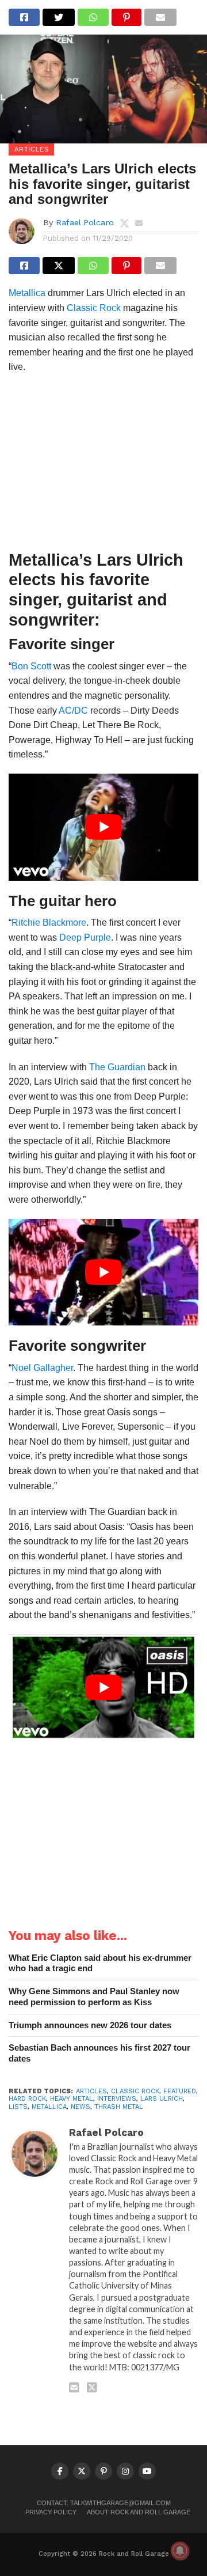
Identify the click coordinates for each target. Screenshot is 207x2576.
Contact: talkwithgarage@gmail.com (104, 2503)
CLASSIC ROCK (135, 2091)
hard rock (27, 2099)
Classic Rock (94, 308)
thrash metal (119, 2107)
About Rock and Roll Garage (139, 2512)
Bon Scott (31, 666)
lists (18, 2107)
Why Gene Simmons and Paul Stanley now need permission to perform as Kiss (94, 1997)
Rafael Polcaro (85, 222)
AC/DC (73, 711)
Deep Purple (85, 937)
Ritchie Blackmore (49, 923)
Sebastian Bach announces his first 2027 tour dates (99, 2053)
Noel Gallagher (42, 1368)
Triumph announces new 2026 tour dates (90, 2025)
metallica (49, 2107)
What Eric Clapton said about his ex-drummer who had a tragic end (100, 1963)
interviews (117, 2099)
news (80, 2107)
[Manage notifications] (180, 2551)
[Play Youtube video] (103, 827)
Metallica (27, 293)
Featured (180, 2091)
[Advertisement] (103, 465)
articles (91, 2091)
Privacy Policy (51, 2512)
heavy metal (72, 2099)
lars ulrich (162, 2099)
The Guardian (117, 1067)
